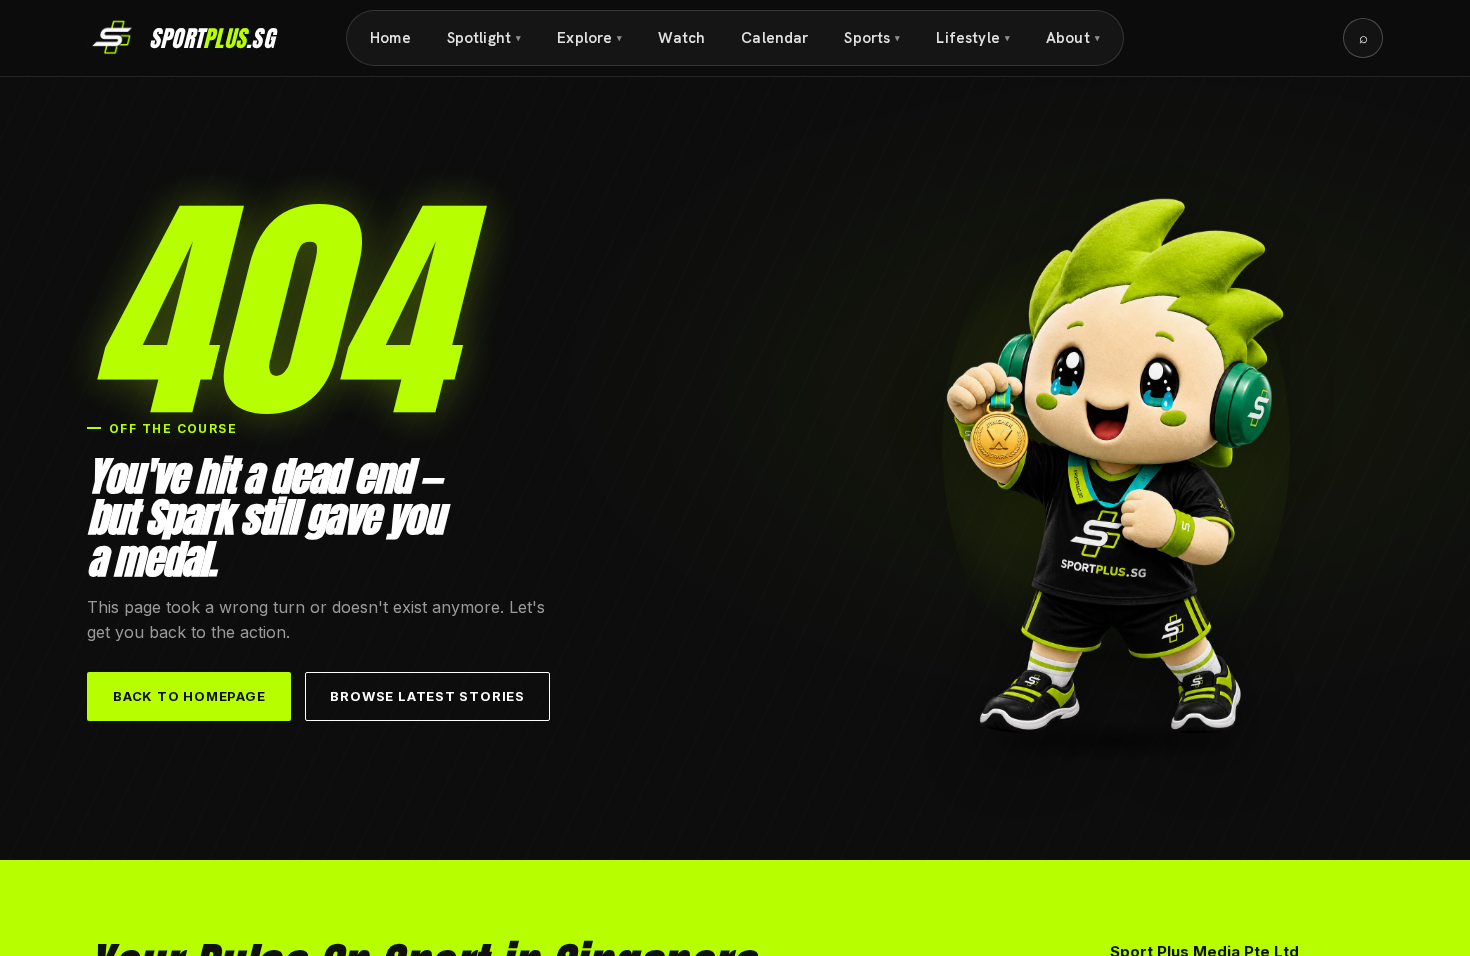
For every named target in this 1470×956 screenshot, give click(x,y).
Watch (681, 38)
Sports (872, 38)
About (1073, 38)
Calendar (774, 38)
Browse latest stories (427, 696)
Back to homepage (189, 696)
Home (390, 38)
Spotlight (484, 38)
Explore (589, 38)
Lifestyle (973, 38)
